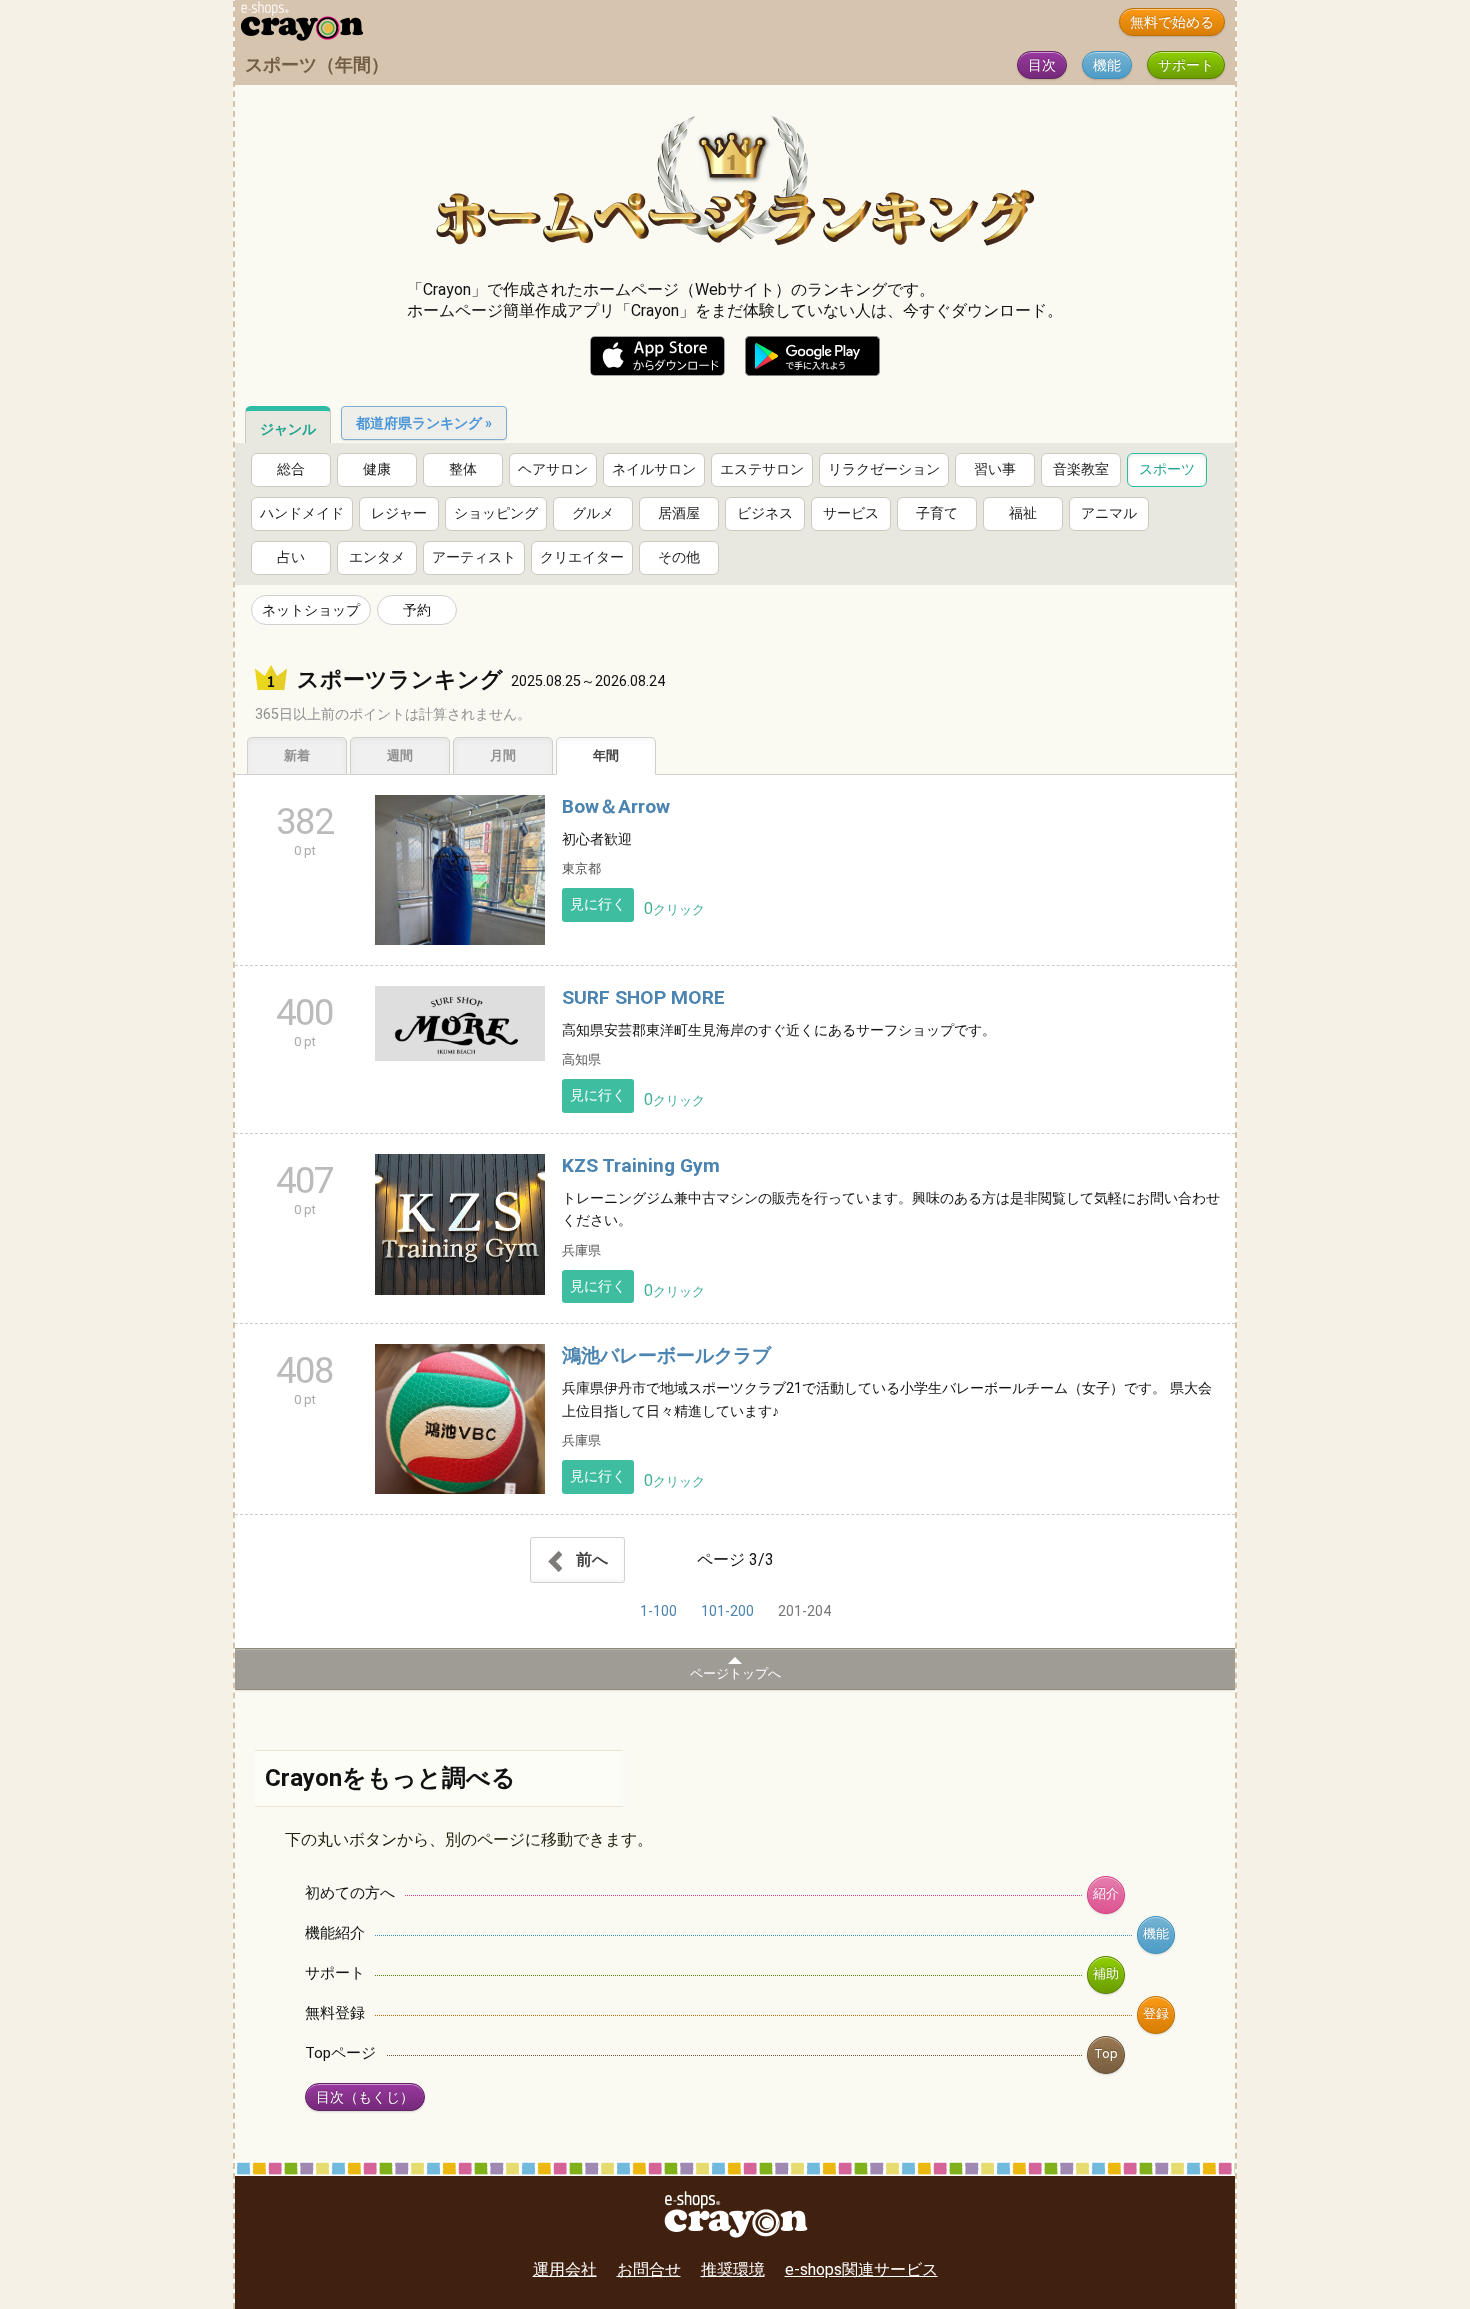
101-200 (727, 1611)
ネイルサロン (654, 469)
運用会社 (565, 2269)
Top (1106, 2053)
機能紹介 (335, 1933)
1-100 (658, 1611)
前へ (590, 1559)
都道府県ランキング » (424, 423)
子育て (937, 513)
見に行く (598, 904)
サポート (1186, 65)
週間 (400, 755)
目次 (1042, 65)
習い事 (995, 469)
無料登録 (335, 2013)
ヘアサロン (553, 469)
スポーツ (1167, 469)
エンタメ (377, 557)
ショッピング (496, 513)
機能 (1107, 65)
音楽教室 (1081, 469)
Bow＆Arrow (616, 806)
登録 (1156, 2013)
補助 (1106, 1973)
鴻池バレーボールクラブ (666, 1355)
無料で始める (1172, 22)
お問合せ (649, 2269)
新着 (297, 755)
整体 (463, 469)
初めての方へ (350, 1893)
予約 (417, 610)
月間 (503, 755)
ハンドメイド (302, 513)
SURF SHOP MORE (643, 997)
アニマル (1109, 513)
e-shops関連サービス (861, 2269)
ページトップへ (735, 1673)
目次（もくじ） (365, 2097)
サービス (851, 513)
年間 (606, 755)
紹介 (1106, 1893)
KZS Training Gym (641, 1165)
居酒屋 (679, 513)
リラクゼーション (884, 469)
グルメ (593, 513)
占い (291, 557)
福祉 (1023, 513)
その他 (679, 557)
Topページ (340, 2053)
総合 (291, 469)
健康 (377, 469)
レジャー (399, 513)
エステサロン (762, 469)
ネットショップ (311, 610)
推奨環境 (733, 2269)
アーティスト (474, 557)
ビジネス (765, 513)
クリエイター (582, 557)
